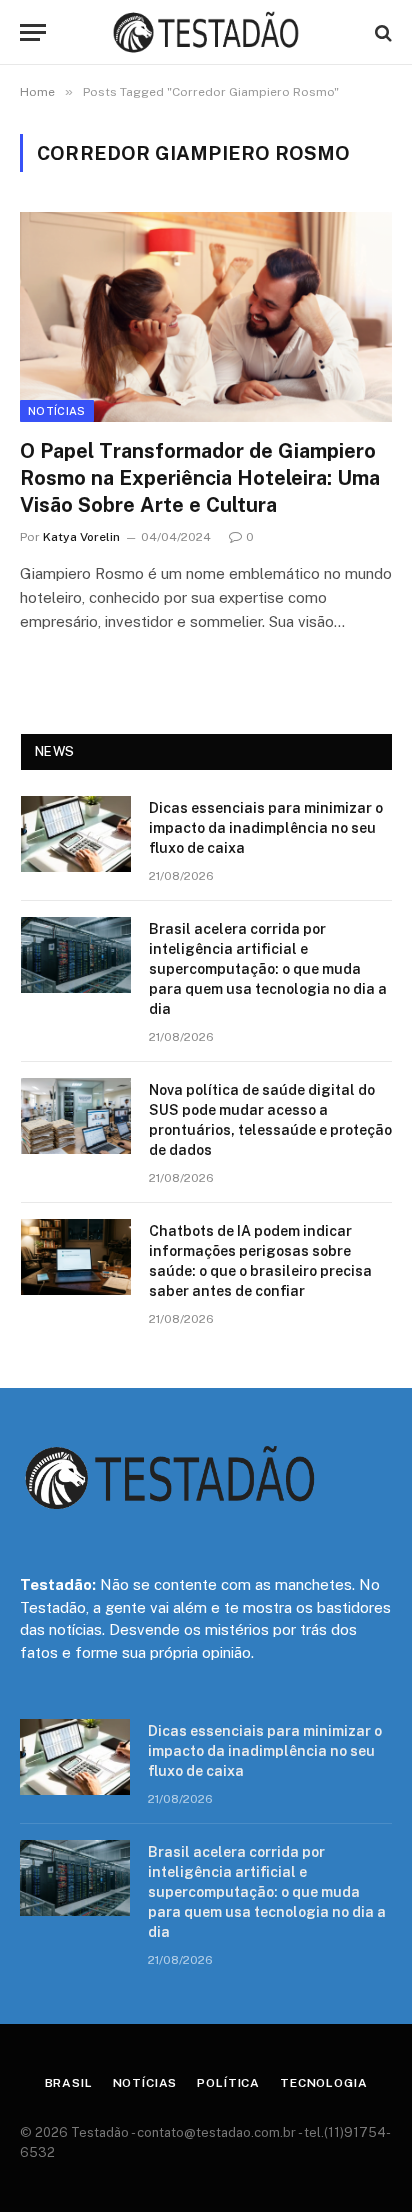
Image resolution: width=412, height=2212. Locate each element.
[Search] (381, 32)
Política (228, 2083)
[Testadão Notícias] (206, 32)
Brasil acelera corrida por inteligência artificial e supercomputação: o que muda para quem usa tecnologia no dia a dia (268, 969)
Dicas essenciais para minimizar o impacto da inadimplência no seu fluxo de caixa (266, 828)
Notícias (57, 411)
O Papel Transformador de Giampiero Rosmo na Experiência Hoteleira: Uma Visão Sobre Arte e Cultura (200, 478)
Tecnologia (323, 2083)
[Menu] (33, 32)
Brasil (69, 2083)
